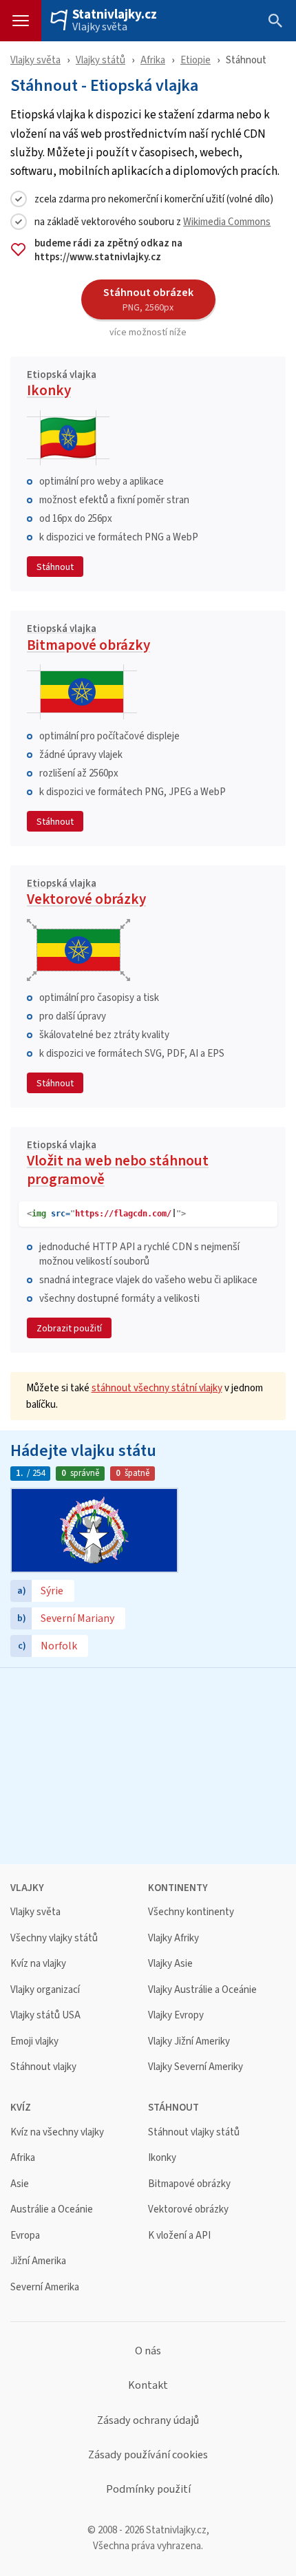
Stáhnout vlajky (43, 2067)
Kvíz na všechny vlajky (57, 2132)
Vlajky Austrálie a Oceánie (202, 1990)
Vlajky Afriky (173, 1938)
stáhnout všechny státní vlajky (157, 1387)
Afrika (153, 60)
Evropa (25, 2236)
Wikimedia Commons (227, 221)
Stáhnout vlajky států (194, 2132)
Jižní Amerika (38, 2261)
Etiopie (195, 60)
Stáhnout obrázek (148, 299)
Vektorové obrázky (86, 894)
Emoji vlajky (34, 2041)
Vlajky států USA (45, 2015)
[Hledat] (275, 21)
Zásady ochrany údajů (148, 2420)
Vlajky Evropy (176, 2015)
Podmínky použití (148, 2489)
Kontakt (148, 2385)
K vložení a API (179, 2236)
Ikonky (62, 386)
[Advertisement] (148, 1764)
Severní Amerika (45, 2287)
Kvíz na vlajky (38, 1964)
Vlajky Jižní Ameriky (189, 2041)
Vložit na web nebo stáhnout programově (118, 1165)
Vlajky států (101, 60)
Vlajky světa (100, 27)
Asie (20, 2184)
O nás (148, 2351)
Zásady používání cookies (148, 2455)
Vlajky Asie (170, 1964)
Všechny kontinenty (191, 1912)
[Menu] (21, 21)
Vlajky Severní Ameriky (195, 2067)
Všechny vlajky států (54, 1938)
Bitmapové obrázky (88, 640)
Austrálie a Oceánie (52, 2209)
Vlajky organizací (45, 1990)
